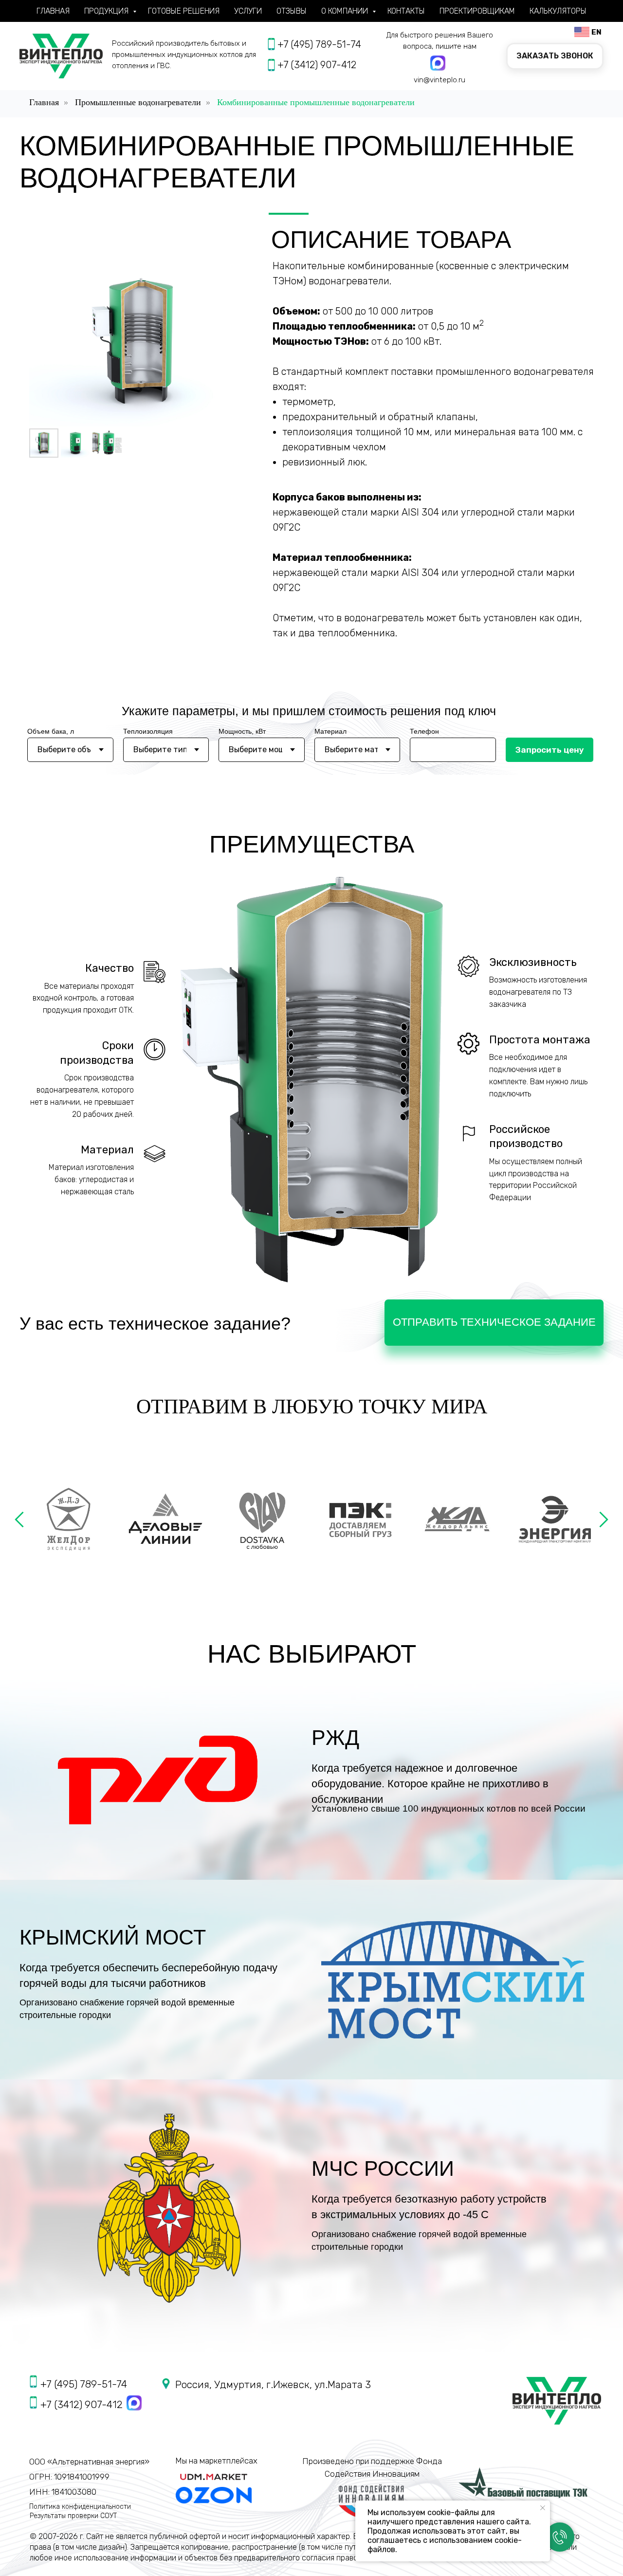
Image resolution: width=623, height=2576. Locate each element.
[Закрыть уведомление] (543, 2508)
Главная (44, 102)
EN (596, 32)
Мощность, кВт (242, 731)
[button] (555, 56)
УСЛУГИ (248, 11)
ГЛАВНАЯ (53, 11)
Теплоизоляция (148, 731)
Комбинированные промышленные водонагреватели (316, 102)
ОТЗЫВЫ (292, 11)
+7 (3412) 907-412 (317, 65)
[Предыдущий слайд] (19, 1519)
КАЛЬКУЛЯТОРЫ (558, 11)
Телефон (424, 731)
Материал (330, 731)
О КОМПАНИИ (346, 11)
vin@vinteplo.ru (440, 80)
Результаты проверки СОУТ (73, 2516)
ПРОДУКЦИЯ (107, 11)
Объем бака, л (51, 731)
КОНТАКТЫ (406, 11)
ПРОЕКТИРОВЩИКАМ (477, 11)
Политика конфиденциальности (80, 2507)
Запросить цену (550, 750)
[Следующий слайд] (604, 1519)
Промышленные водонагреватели (138, 102)
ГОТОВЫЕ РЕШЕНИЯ (184, 11)
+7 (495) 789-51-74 (319, 44)
